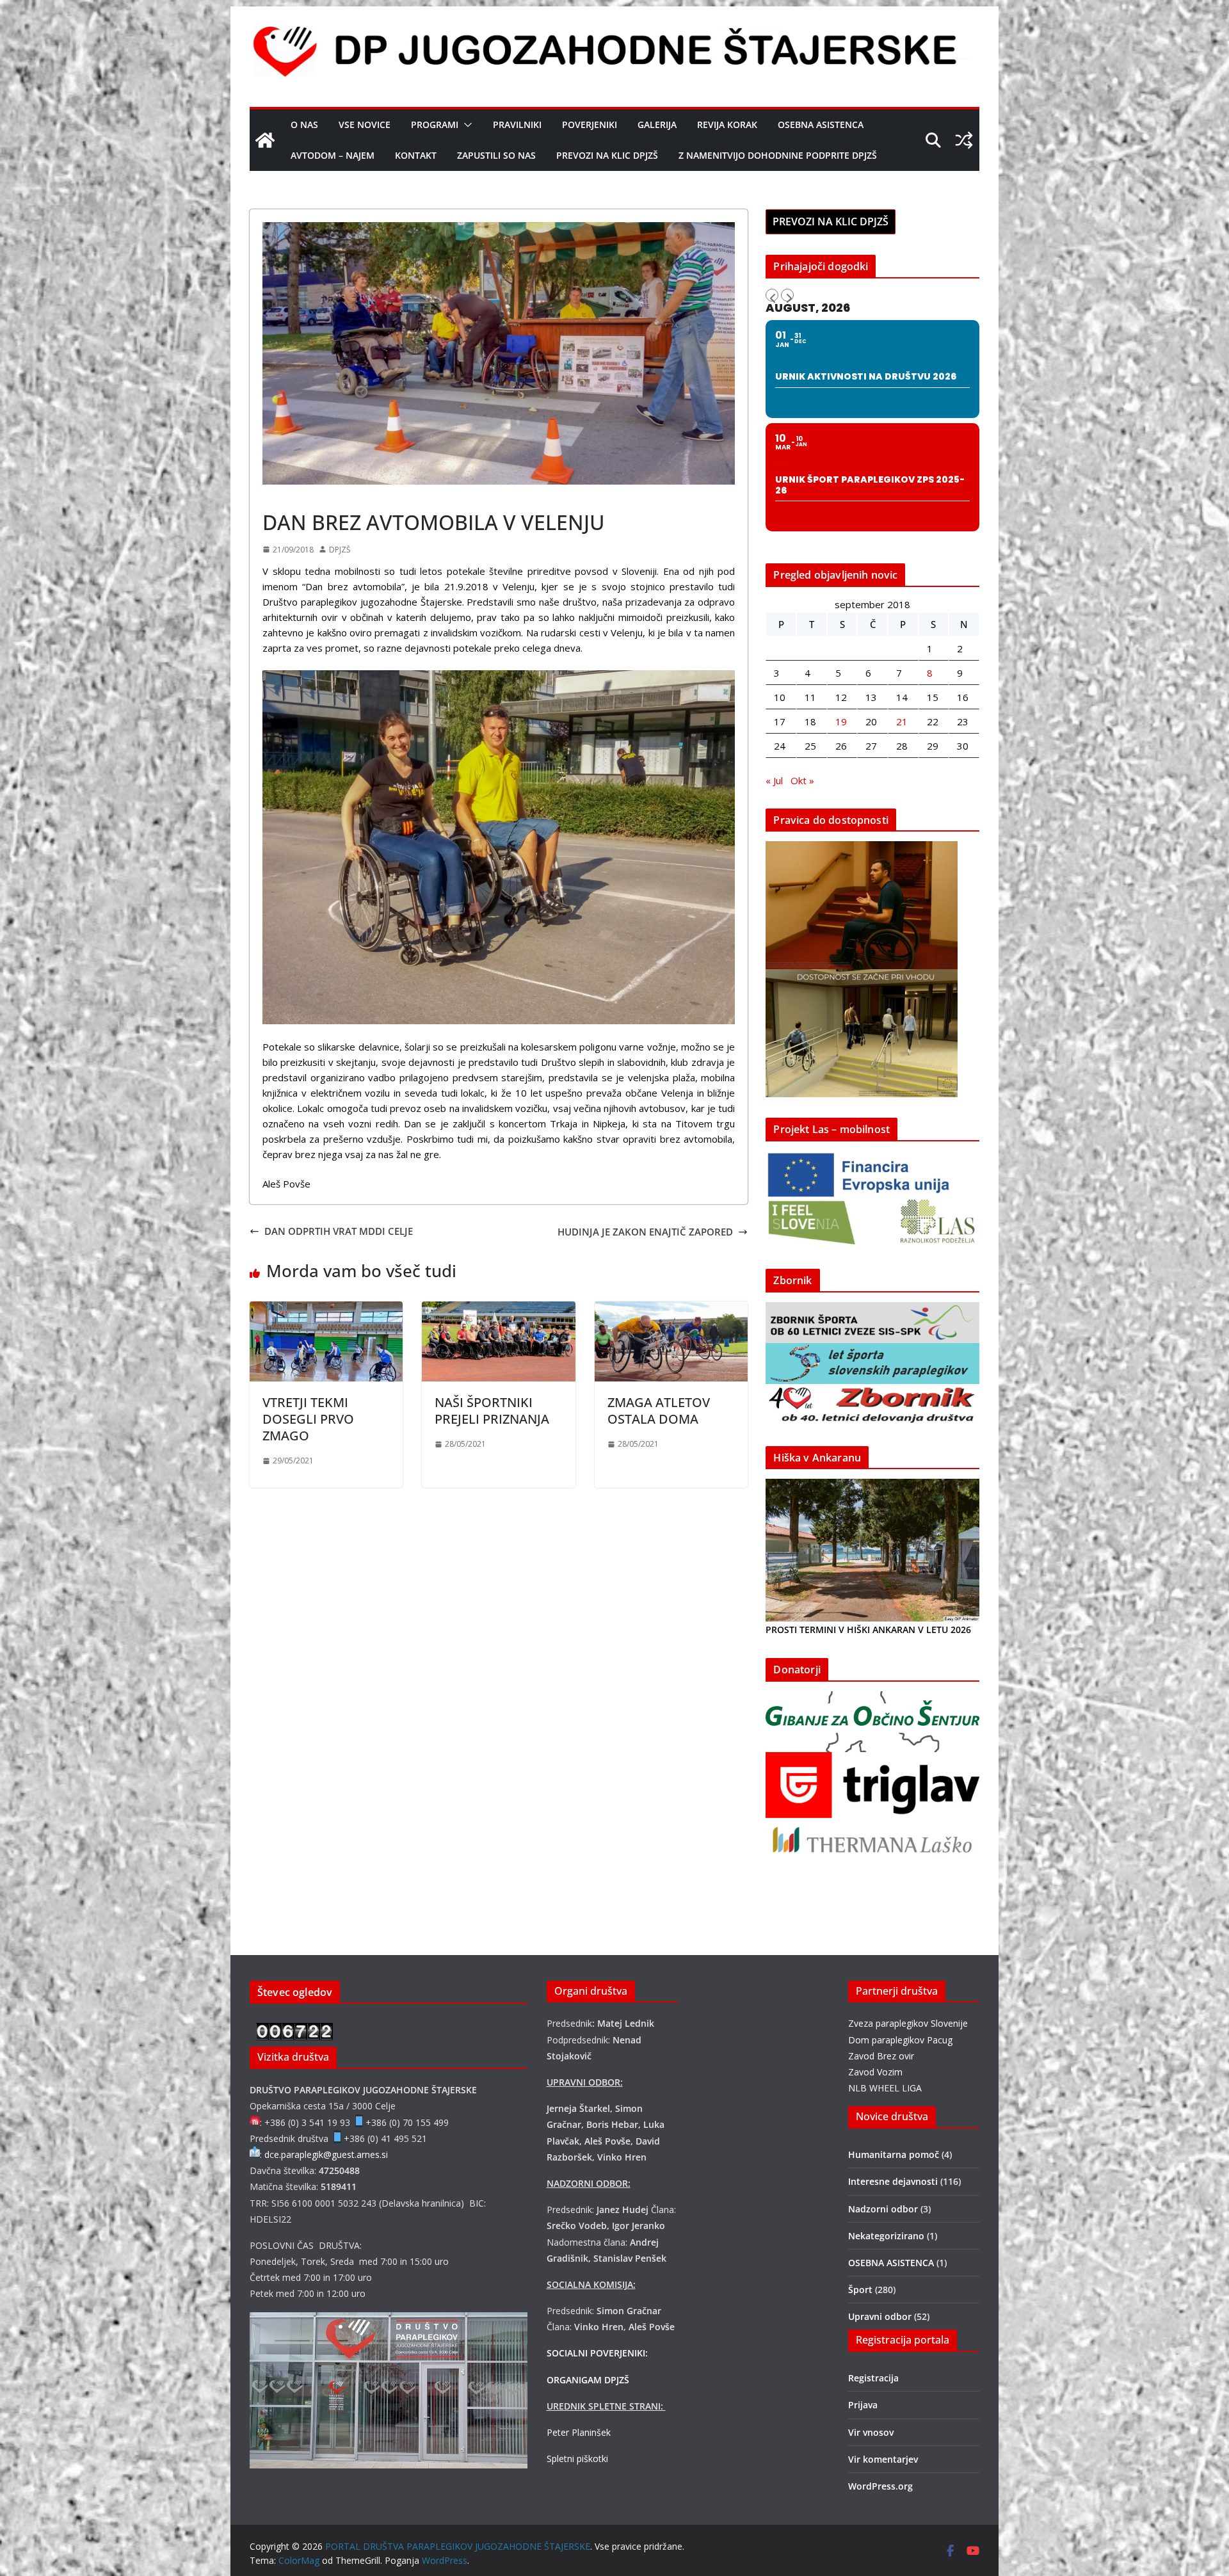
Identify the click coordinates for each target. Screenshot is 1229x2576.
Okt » (802, 780)
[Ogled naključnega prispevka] (964, 140)
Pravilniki (517, 125)
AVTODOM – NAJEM (333, 155)
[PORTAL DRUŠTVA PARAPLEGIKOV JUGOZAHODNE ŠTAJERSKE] (265, 140)
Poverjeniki (590, 125)
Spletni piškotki (577, 2459)
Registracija (873, 2378)
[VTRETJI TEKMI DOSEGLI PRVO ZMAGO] (326, 1309)
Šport (278, 493)
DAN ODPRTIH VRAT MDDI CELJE (339, 1231)
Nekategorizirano (886, 2236)
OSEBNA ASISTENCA (821, 125)
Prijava (863, 2405)
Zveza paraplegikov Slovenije (908, 2023)
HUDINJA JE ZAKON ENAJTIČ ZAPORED (645, 1232)
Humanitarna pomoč (894, 2154)
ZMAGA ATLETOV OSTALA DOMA (659, 1411)
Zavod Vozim (875, 2072)
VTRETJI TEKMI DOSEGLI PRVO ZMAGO (308, 1419)
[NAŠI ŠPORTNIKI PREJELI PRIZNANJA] (498, 1309)
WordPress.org (880, 2486)
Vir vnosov (871, 2432)
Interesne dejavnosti (893, 2181)
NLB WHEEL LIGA (885, 2088)
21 (902, 721)
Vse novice (365, 125)
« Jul (774, 780)
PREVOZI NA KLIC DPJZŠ (607, 155)
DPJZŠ (340, 550)
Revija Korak (727, 125)
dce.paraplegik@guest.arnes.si (326, 2154)
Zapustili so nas (496, 155)
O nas (304, 125)
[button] (465, 125)
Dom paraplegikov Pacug (900, 2040)
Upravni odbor (880, 2316)
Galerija (657, 125)
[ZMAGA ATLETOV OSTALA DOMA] (671, 1309)
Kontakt (416, 155)
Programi (435, 125)
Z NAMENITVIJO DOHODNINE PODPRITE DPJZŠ (778, 155)
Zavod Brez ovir (881, 2056)
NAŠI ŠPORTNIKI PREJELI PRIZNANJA (492, 1411)
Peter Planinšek (579, 2432)
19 (841, 721)
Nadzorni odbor (883, 2209)
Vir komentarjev (883, 2459)
